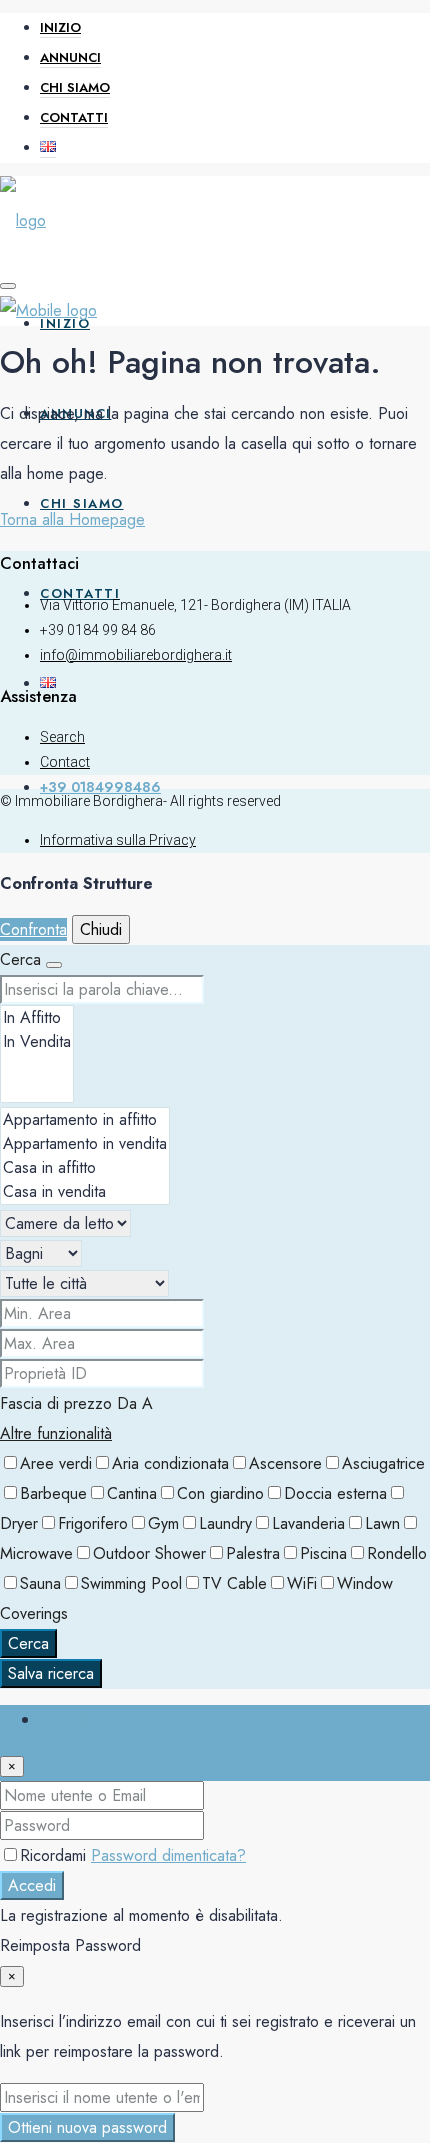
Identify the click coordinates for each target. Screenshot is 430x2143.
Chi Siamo (75, 87)
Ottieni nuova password (87, 2127)
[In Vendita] (37, 1042)
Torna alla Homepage (72, 519)
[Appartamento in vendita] (85, 1144)
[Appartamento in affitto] (85, 1120)
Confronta (33, 929)
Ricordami (55, 1855)
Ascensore (285, 1463)
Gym (163, 1523)
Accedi (32, 1885)
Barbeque (53, 1493)
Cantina (132, 1493)
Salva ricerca (51, 1673)
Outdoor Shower (149, 1553)
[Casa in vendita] (85, 1192)
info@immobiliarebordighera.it (136, 655)
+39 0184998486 (100, 787)
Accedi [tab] (64, 1719)
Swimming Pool (131, 1583)
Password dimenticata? (168, 1855)
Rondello (397, 1553)
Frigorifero (93, 1523)
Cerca (28, 1643)
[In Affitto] (37, 1018)
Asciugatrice (383, 1463)
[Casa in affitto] (85, 1168)
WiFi (302, 1583)
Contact (65, 762)
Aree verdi (56, 1463)
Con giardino (220, 1493)
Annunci (70, 57)
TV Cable (234, 1583)
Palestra (253, 1553)
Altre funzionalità (56, 1433)
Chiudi (101, 929)
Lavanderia (308, 1523)
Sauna (40, 1583)
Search (62, 737)
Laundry (225, 1523)
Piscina (323, 1553)
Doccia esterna (335, 1493)
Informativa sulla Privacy (118, 840)
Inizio (60, 27)
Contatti (74, 117)
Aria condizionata (170, 1463)
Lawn (382, 1523)
